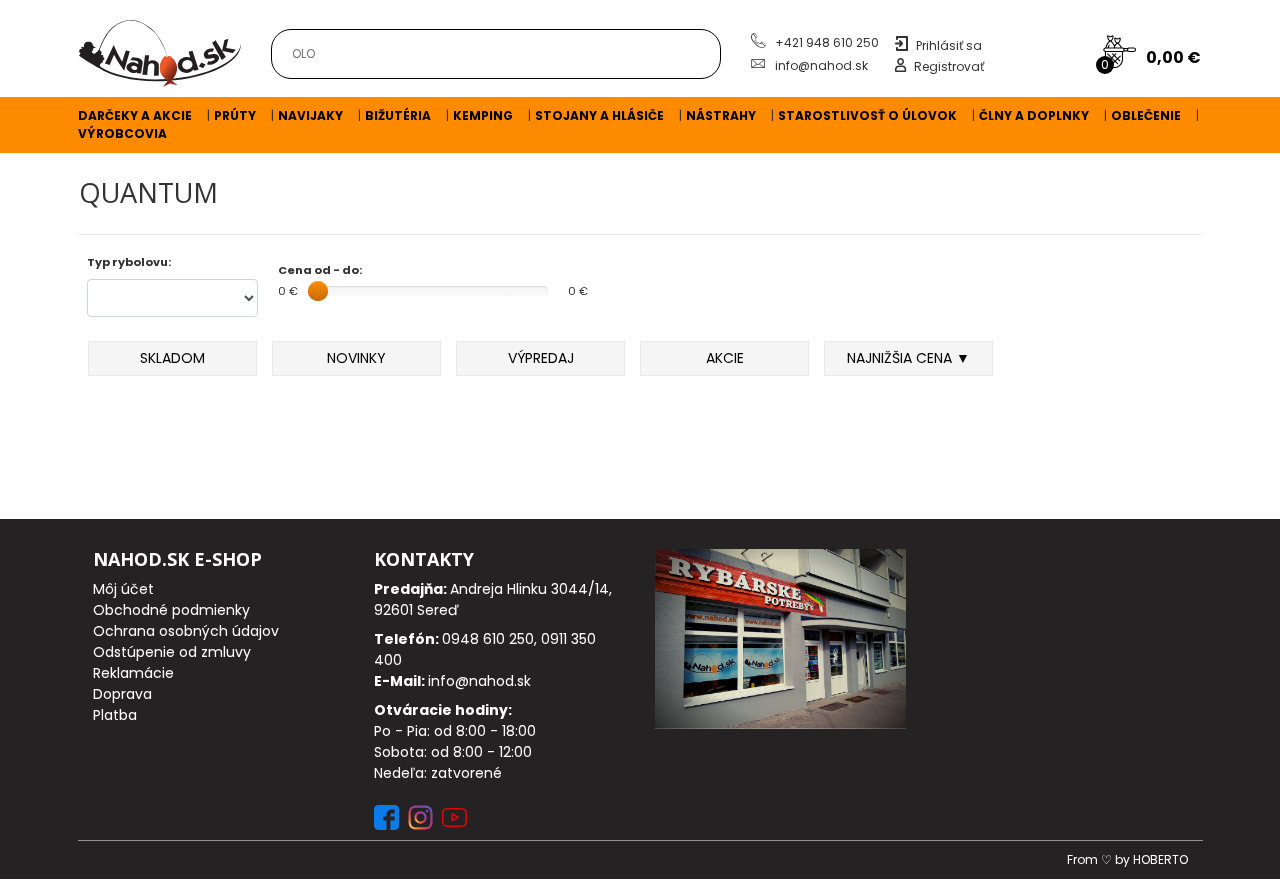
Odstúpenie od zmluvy (172, 652)
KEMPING (483, 115)
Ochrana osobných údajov (186, 631)
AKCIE (725, 358)
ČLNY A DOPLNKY (1034, 115)
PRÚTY (235, 115)
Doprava (122, 694)
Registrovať (949, 66)
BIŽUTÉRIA (398, 115)
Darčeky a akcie (135, 115)
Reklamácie (133, 673)
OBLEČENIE (1146, 115)
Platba (115, 715)
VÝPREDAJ (541, 358)
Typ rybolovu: (129, 262)
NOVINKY (356, 358)
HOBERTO (1160, 859)
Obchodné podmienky (171, 610)
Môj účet (123, 589)
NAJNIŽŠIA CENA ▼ (908, 358)
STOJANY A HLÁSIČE (599, 115)
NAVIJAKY (310, 115)
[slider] (318, 291)
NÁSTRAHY (721, 115)
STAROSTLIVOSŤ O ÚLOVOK (867, 115)
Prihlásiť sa (949, 45)
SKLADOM (172, 358)
